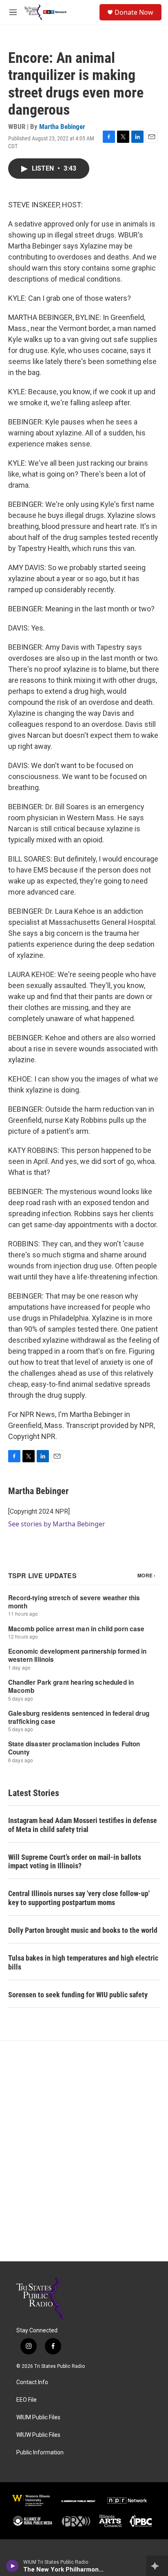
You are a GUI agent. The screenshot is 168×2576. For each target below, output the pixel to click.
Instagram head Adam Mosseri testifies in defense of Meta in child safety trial (83, 1825)
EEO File (27, 2400)
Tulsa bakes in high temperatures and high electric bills (83, 1962)
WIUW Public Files (38, 2435)
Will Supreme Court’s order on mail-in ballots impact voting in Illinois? (75, 1862)
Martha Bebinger (62, 127)
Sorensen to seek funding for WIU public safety (78, 1995)
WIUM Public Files (38, 2417)
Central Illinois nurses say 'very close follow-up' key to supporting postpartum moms (79, 1898)
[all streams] (157, 2566)
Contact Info (32, 2382)
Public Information (40, 2453)
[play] (12, 2566)
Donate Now (134, 12)
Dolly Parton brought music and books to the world (83, 1930)
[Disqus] (84, 2151)
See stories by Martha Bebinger (57, 1524)
